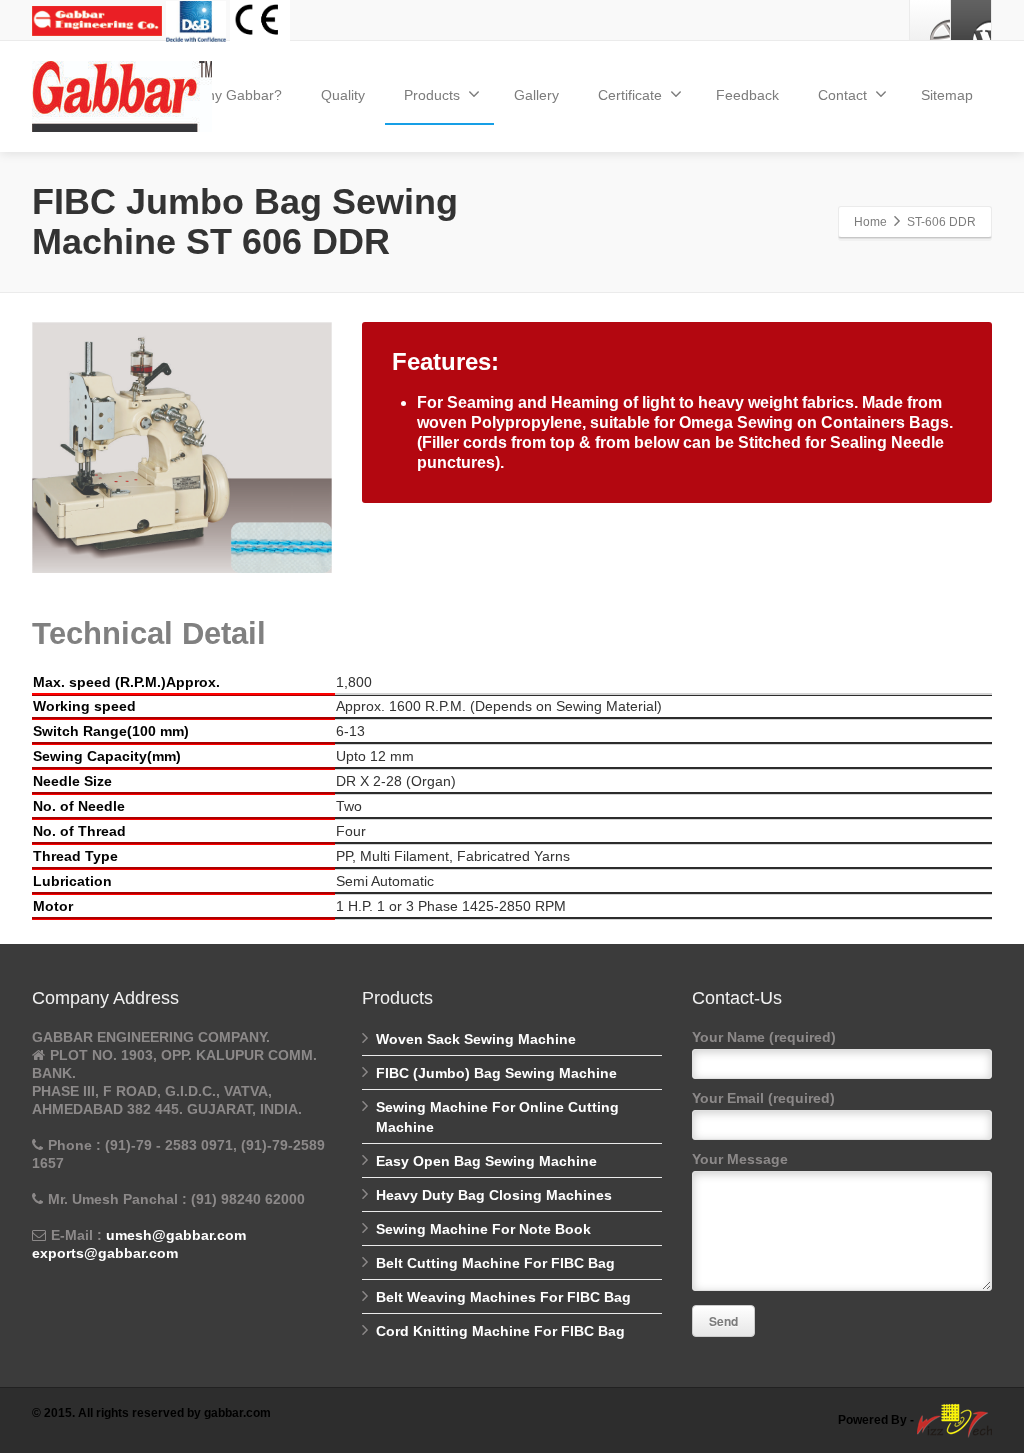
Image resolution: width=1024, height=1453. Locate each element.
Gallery (536, 95)
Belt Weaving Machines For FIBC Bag (503, 1297)
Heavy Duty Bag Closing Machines (494, 1195)
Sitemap (947, 95)
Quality (343, 95)
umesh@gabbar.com (176, 1235)
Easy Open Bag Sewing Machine (486, 1161)
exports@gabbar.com (105, 1253)
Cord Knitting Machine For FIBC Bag (500, 1331)
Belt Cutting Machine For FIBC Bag (495, 1263)
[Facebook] (930, 20)
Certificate (630, 95)
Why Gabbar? (238, 95)
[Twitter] (971, 20)
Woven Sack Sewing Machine (476, 1039)
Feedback (747, 95)
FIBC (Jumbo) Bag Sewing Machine (496, 1073)
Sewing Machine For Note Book (483, 1229)
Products (432, 95)
